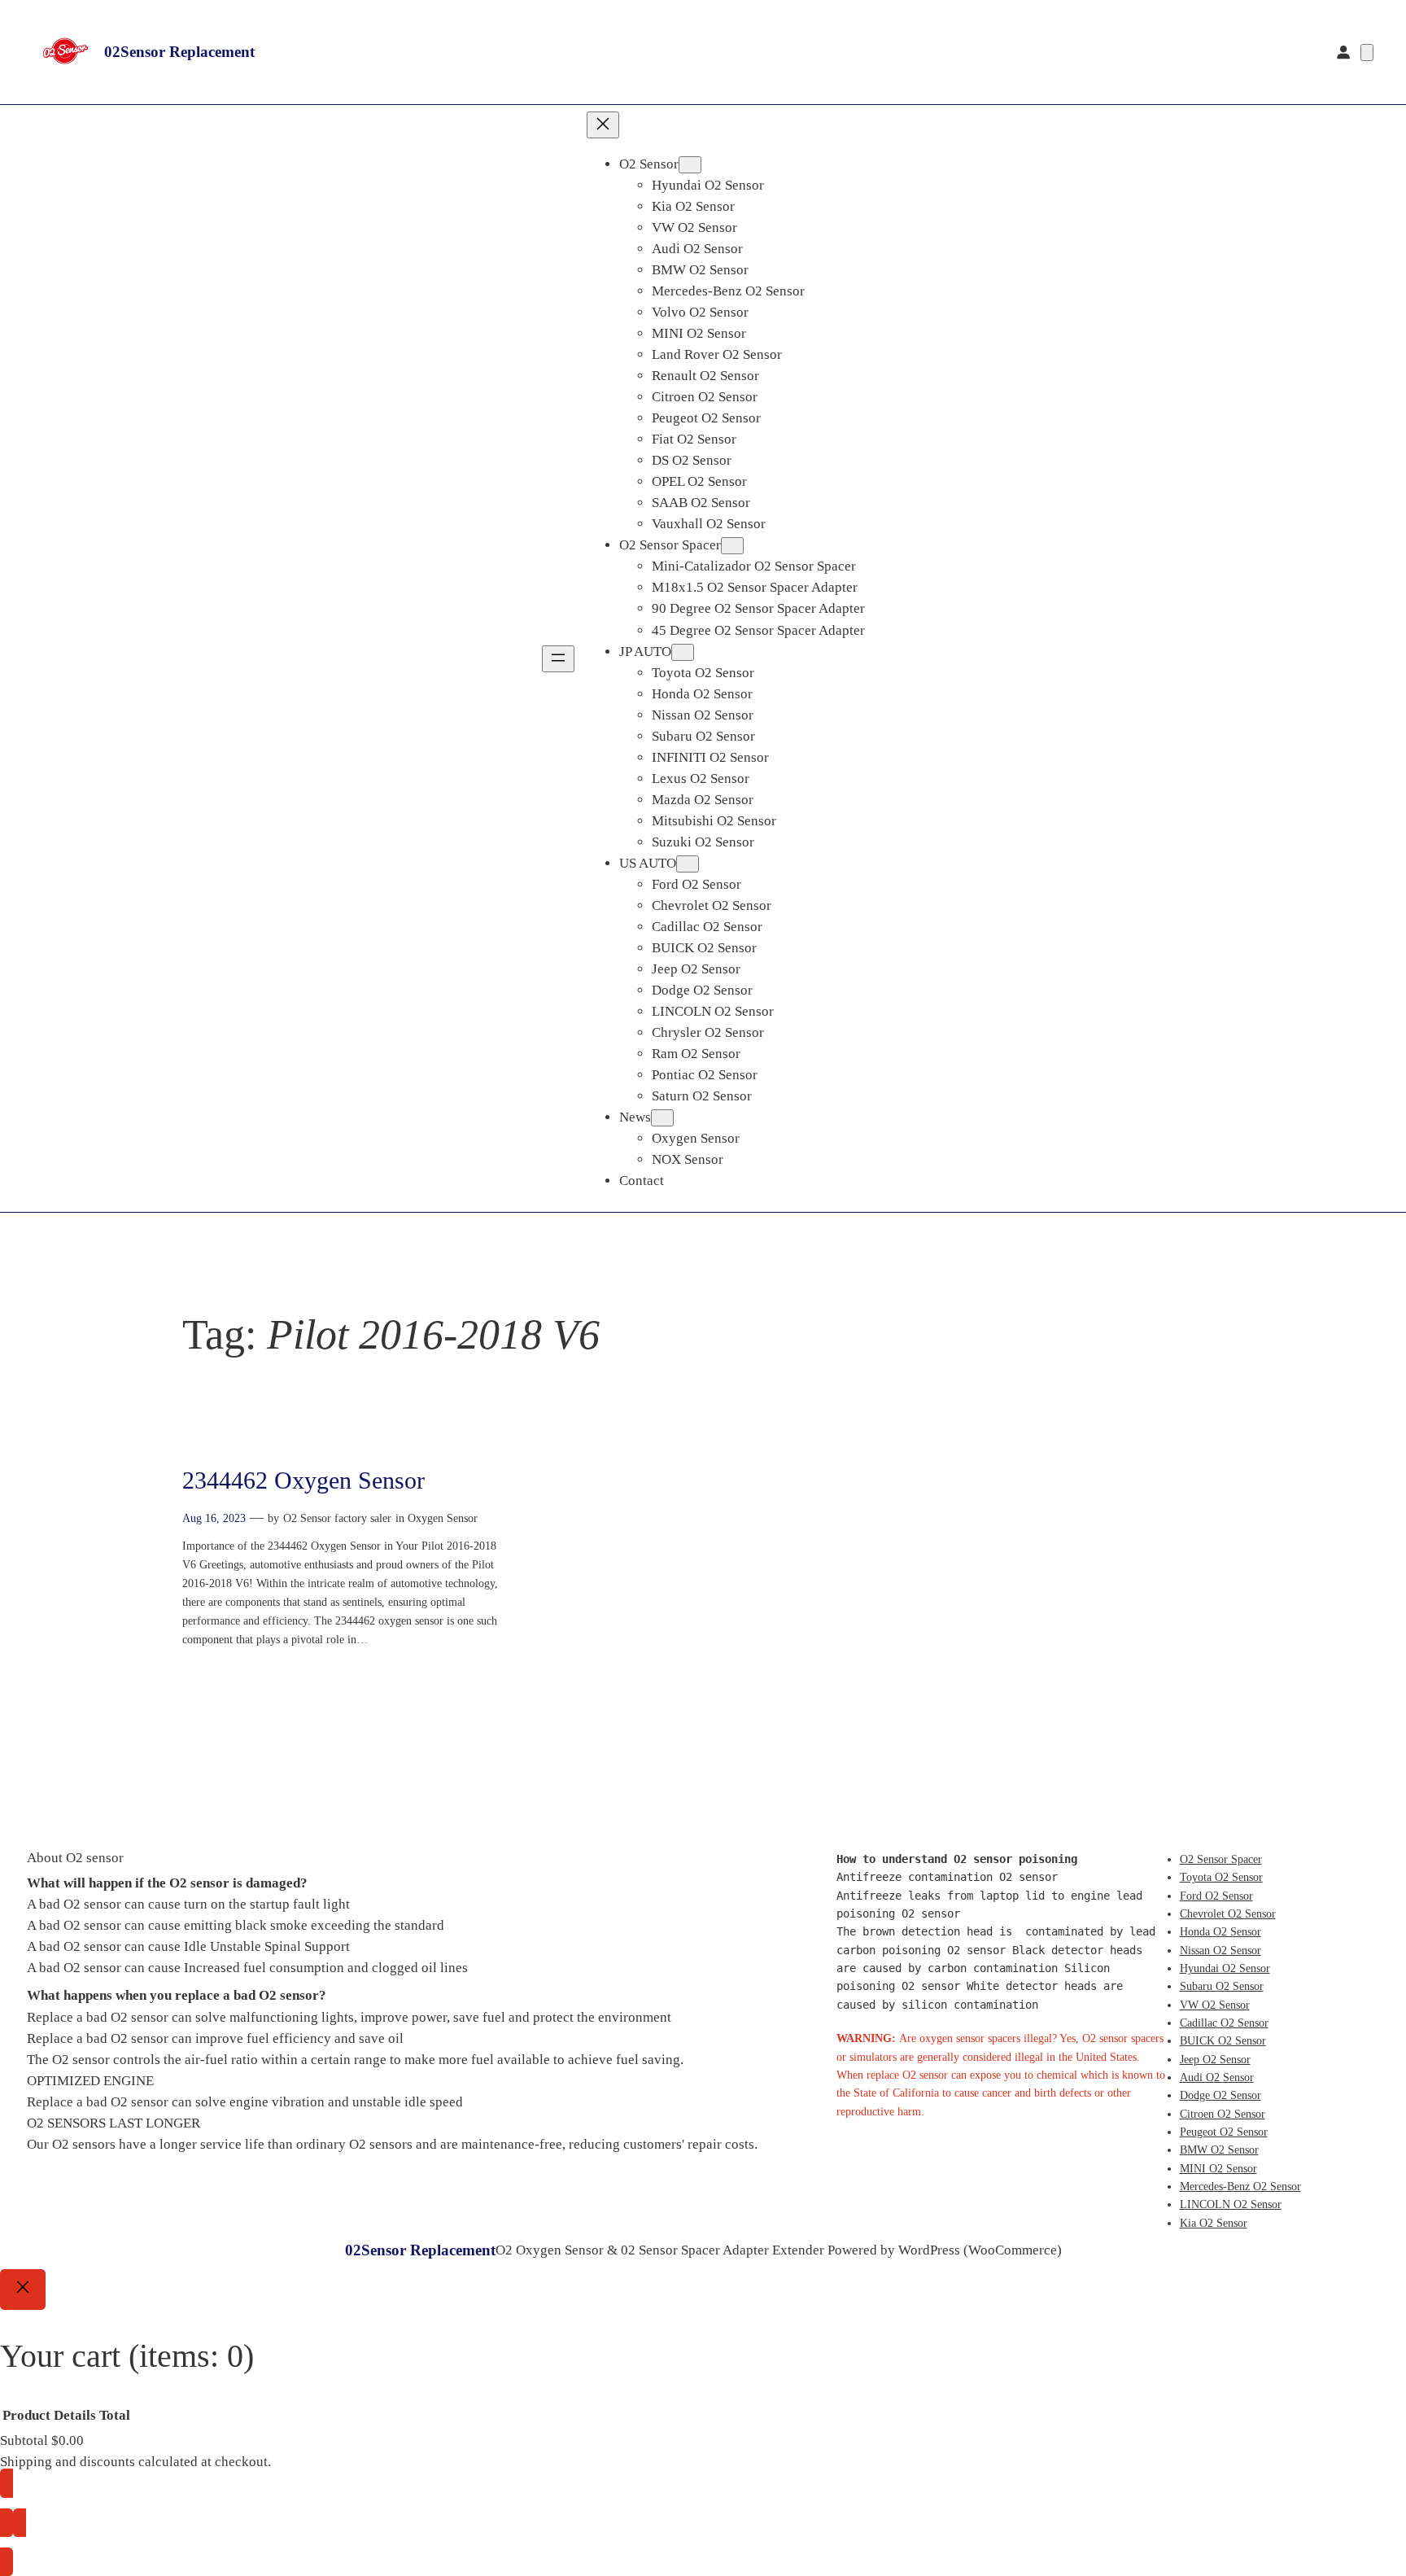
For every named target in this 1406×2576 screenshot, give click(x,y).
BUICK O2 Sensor (1223, 2040)
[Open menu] (558, 659)
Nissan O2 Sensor (1220, 1950)
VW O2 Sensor (1215, 2005)
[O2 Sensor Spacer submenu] (732, 546)
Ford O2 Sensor (1216, 1896)
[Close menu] (603, 125)
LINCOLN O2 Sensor (1231, 2204)
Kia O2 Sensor (1214, 2223)
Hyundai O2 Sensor (1225, 1968)
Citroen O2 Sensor (1223, 2114)
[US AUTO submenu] (688, 864)
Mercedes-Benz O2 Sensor (1240, 2186)
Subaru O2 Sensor (1222, 1986)
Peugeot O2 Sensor (1224, 2132)
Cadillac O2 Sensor (1224, 2023)
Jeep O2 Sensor (1215, 2059)
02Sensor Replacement (179, 52)
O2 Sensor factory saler (337, 1518)
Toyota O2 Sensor (1221, 1877)
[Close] (23, 2290)
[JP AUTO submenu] (683, 652)
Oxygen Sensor (443, 1518)
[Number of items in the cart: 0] (1367, 52)
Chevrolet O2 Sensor (1228, 1913)
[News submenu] (662, 1118)
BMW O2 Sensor (1219, 2150)
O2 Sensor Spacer (1221, 1859)
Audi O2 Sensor (1217, 2077)
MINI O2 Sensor (1218, 2168)
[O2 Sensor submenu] (690, 165)
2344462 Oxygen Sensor (303, 1480)
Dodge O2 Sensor (1220, 2095)
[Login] (1343, 52)
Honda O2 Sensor (1220, 1931)
